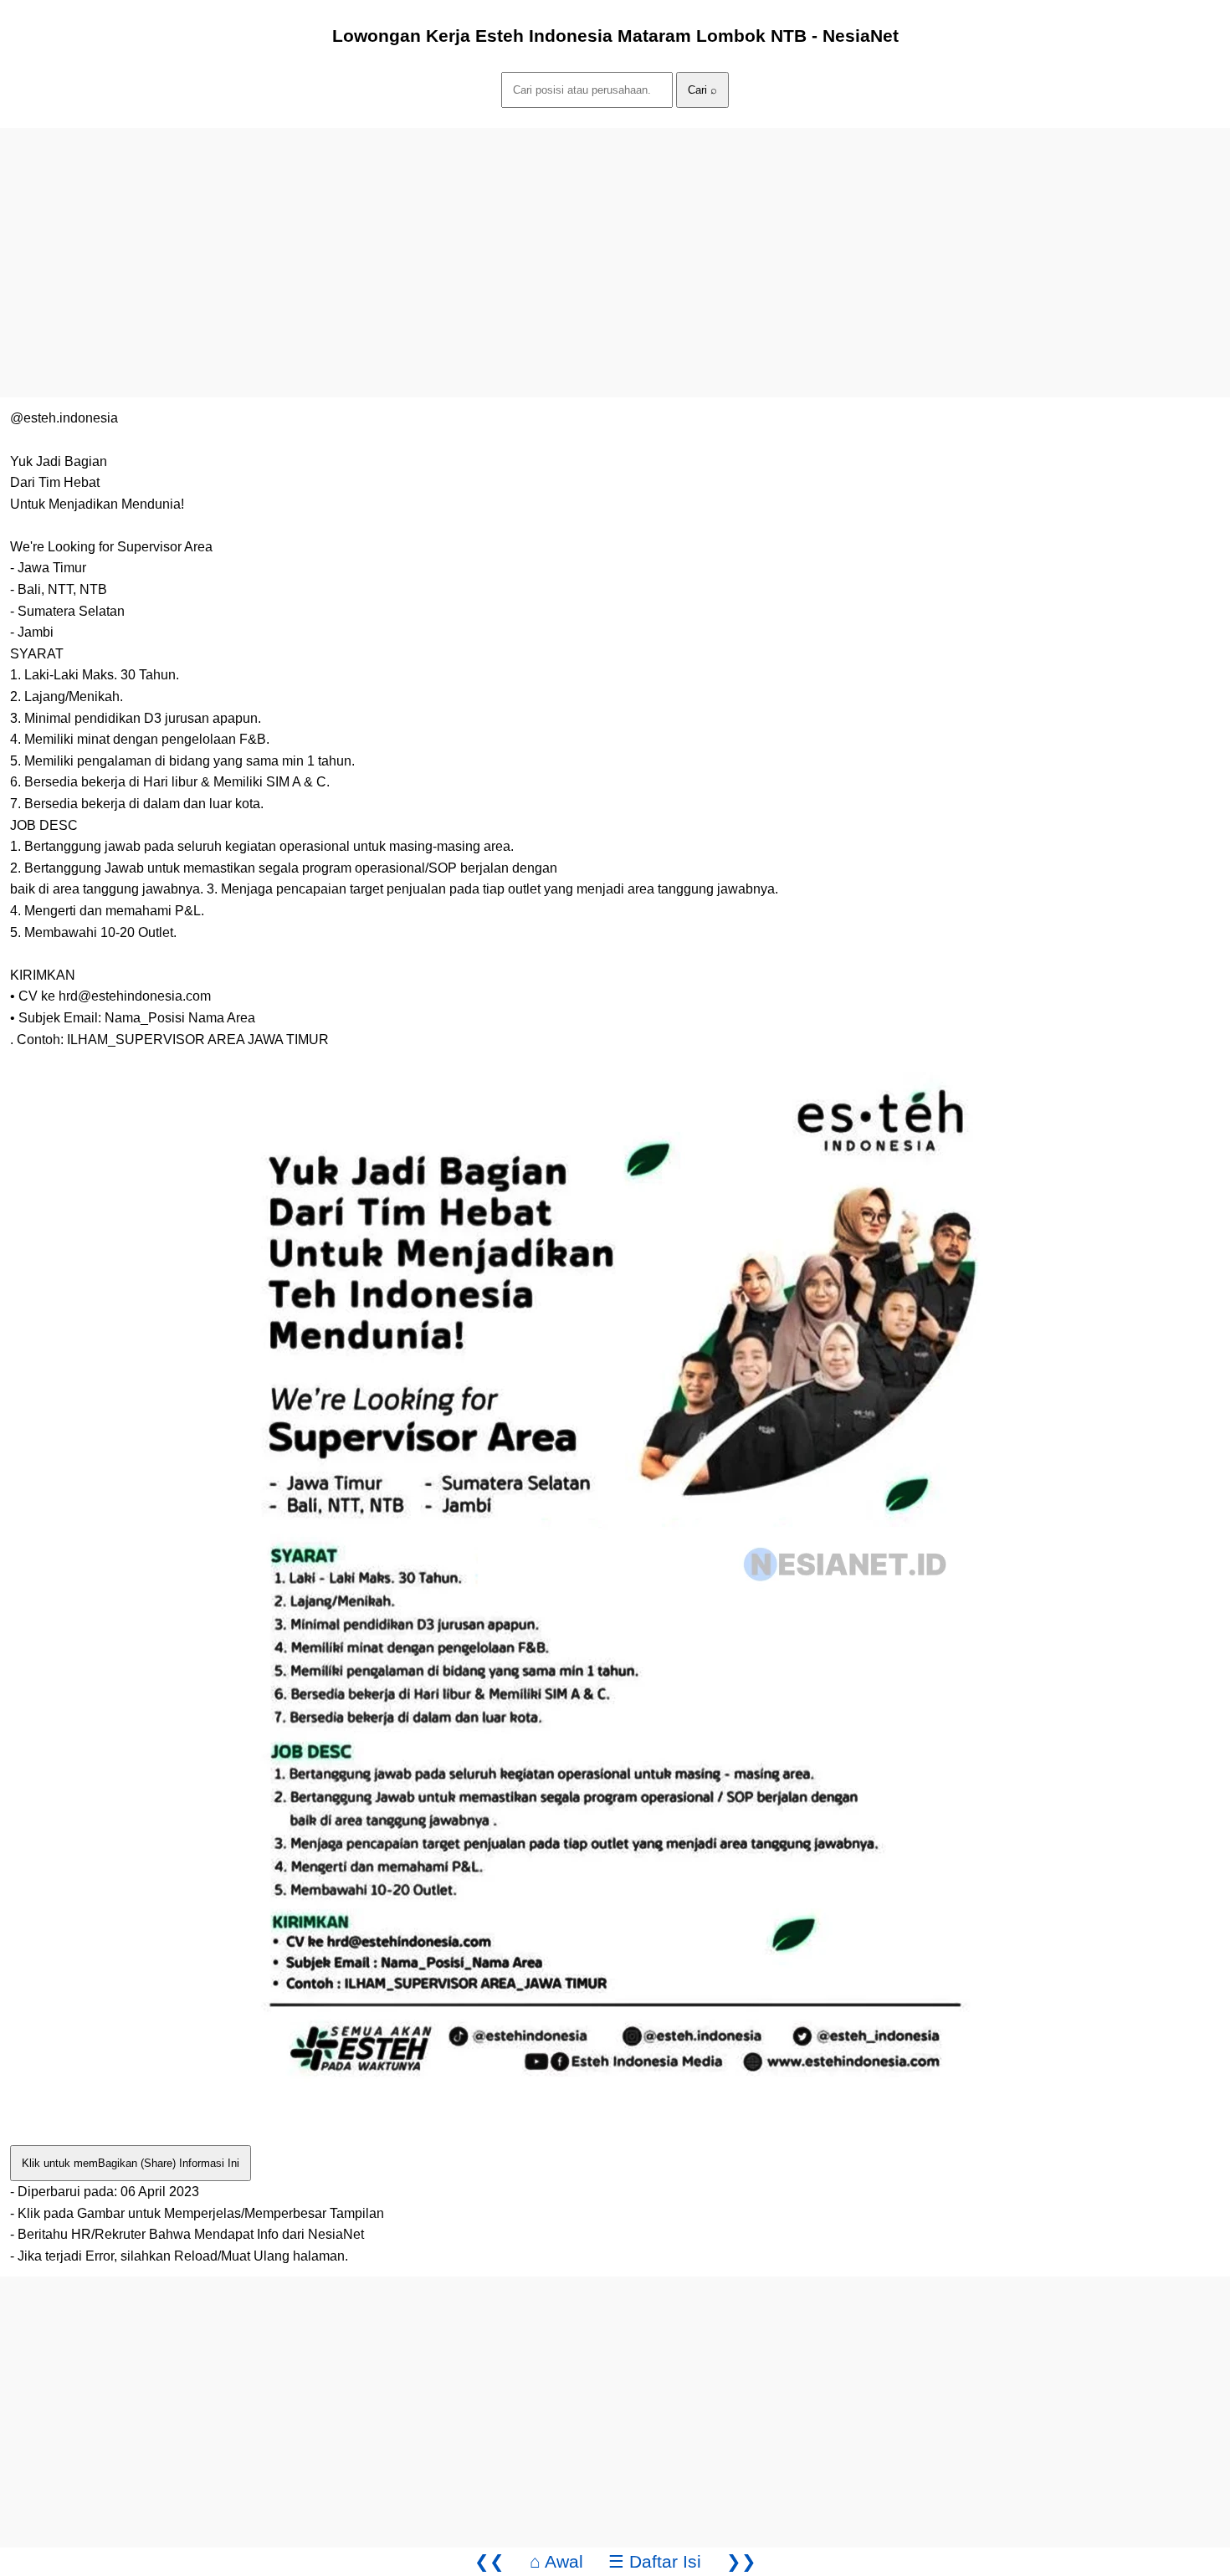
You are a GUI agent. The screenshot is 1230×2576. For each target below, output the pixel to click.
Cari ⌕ (702, 90)
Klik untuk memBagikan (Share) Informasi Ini (131, 2163)
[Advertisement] (502, 245)
